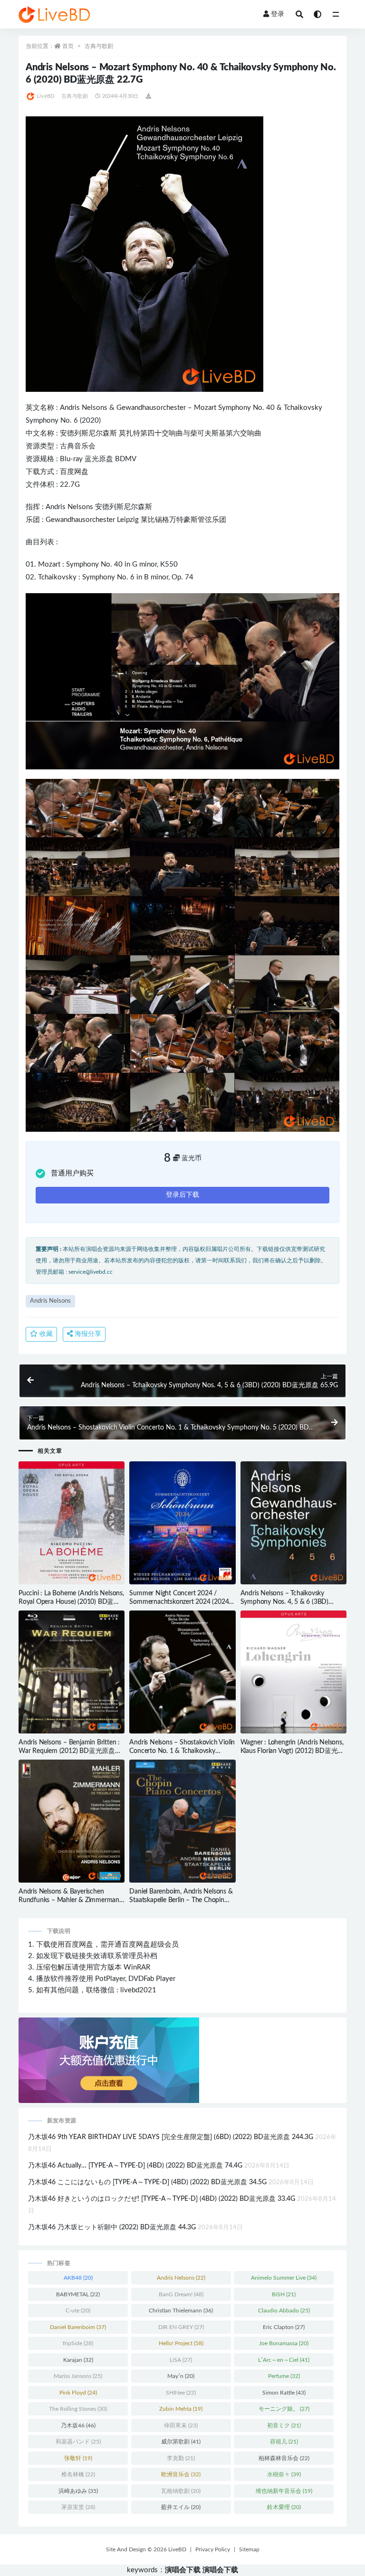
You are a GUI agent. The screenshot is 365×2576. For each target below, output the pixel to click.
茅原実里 (78, 2507)
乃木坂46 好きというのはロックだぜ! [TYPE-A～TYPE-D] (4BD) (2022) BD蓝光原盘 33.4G (162, 2199)
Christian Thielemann (181, 2311)
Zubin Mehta (181, 2409)
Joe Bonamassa (284, 2343)
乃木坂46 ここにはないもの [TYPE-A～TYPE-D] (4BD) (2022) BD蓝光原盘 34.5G (147, 2182)
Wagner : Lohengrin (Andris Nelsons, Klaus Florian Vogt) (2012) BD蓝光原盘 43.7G (293, 1751)
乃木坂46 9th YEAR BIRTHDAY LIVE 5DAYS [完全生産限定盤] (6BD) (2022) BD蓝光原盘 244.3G (171, 2137)
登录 (278, 14)
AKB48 (78, 2278)
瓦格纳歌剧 (181, 2491)
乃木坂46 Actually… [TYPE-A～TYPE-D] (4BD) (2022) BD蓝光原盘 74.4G (135, 2166)
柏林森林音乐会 (284, 2458)
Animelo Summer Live (284, 2278)
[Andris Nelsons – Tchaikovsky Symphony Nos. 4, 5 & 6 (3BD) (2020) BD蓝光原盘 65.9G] (293, 1523)
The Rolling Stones (78, 2409)
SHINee (181, 2393)
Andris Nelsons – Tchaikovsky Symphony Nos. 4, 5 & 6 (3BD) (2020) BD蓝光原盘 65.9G (284, 1602)
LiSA (181, 2360)
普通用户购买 (72, 1173)
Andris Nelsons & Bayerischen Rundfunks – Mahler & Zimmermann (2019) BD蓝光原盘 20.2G (71, 1900)
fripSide (78, 2343)
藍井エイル (181, 2507)
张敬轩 (78, 2458)
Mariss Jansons (78, 2376)
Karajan (78, 2360)
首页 (68, 46)
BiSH (284, 2294)
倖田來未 (181, 2425)
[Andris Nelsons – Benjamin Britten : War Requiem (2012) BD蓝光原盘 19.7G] (72, 1672)
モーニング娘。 (284, 2409)
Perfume (284, 2376)
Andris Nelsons (84, 408)
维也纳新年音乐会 (284, 2491)
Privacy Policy (213, 2549)
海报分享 (87, 1334)
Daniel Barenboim (78, 2327)
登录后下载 (182, 1195)
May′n (181, 2376)
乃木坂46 (78, 2425)
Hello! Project (181, 2343)
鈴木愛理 (284, 2507)
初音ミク (284, 2425)
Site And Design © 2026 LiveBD (146, 2549)
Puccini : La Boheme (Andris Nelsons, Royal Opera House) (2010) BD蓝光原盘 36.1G (71, 1602)
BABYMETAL (78, 2294)
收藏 (45, 1334)
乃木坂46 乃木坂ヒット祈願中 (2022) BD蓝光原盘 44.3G (112, 2227)
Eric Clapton (284, 2327)
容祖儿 (284, 2442)
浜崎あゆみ (78, 2491)
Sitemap (249, 2549)
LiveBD (45, 96)
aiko (301, 408)
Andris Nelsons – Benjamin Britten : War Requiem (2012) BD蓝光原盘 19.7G (69, 1751)
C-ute (78, 2311)
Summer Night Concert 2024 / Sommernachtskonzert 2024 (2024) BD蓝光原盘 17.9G (180, 1602)
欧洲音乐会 (181, 2474)
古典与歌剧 (99, 46)
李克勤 (181, 2458)
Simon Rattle (284, 2393)
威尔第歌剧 (181, 2442)
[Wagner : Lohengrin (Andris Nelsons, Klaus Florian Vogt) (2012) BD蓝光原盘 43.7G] (293, 1672)
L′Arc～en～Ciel (284, 2360)
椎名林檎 (78, 2474)
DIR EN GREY (181, 2327)
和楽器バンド (78, 2442)
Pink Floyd (78, 2393)
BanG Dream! (181, 2294)
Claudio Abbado (284, 2311)
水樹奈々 (284, 2474)
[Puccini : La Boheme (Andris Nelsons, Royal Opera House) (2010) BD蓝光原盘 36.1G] (72, 1523)
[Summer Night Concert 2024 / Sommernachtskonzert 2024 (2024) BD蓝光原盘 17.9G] (182, 1523)
